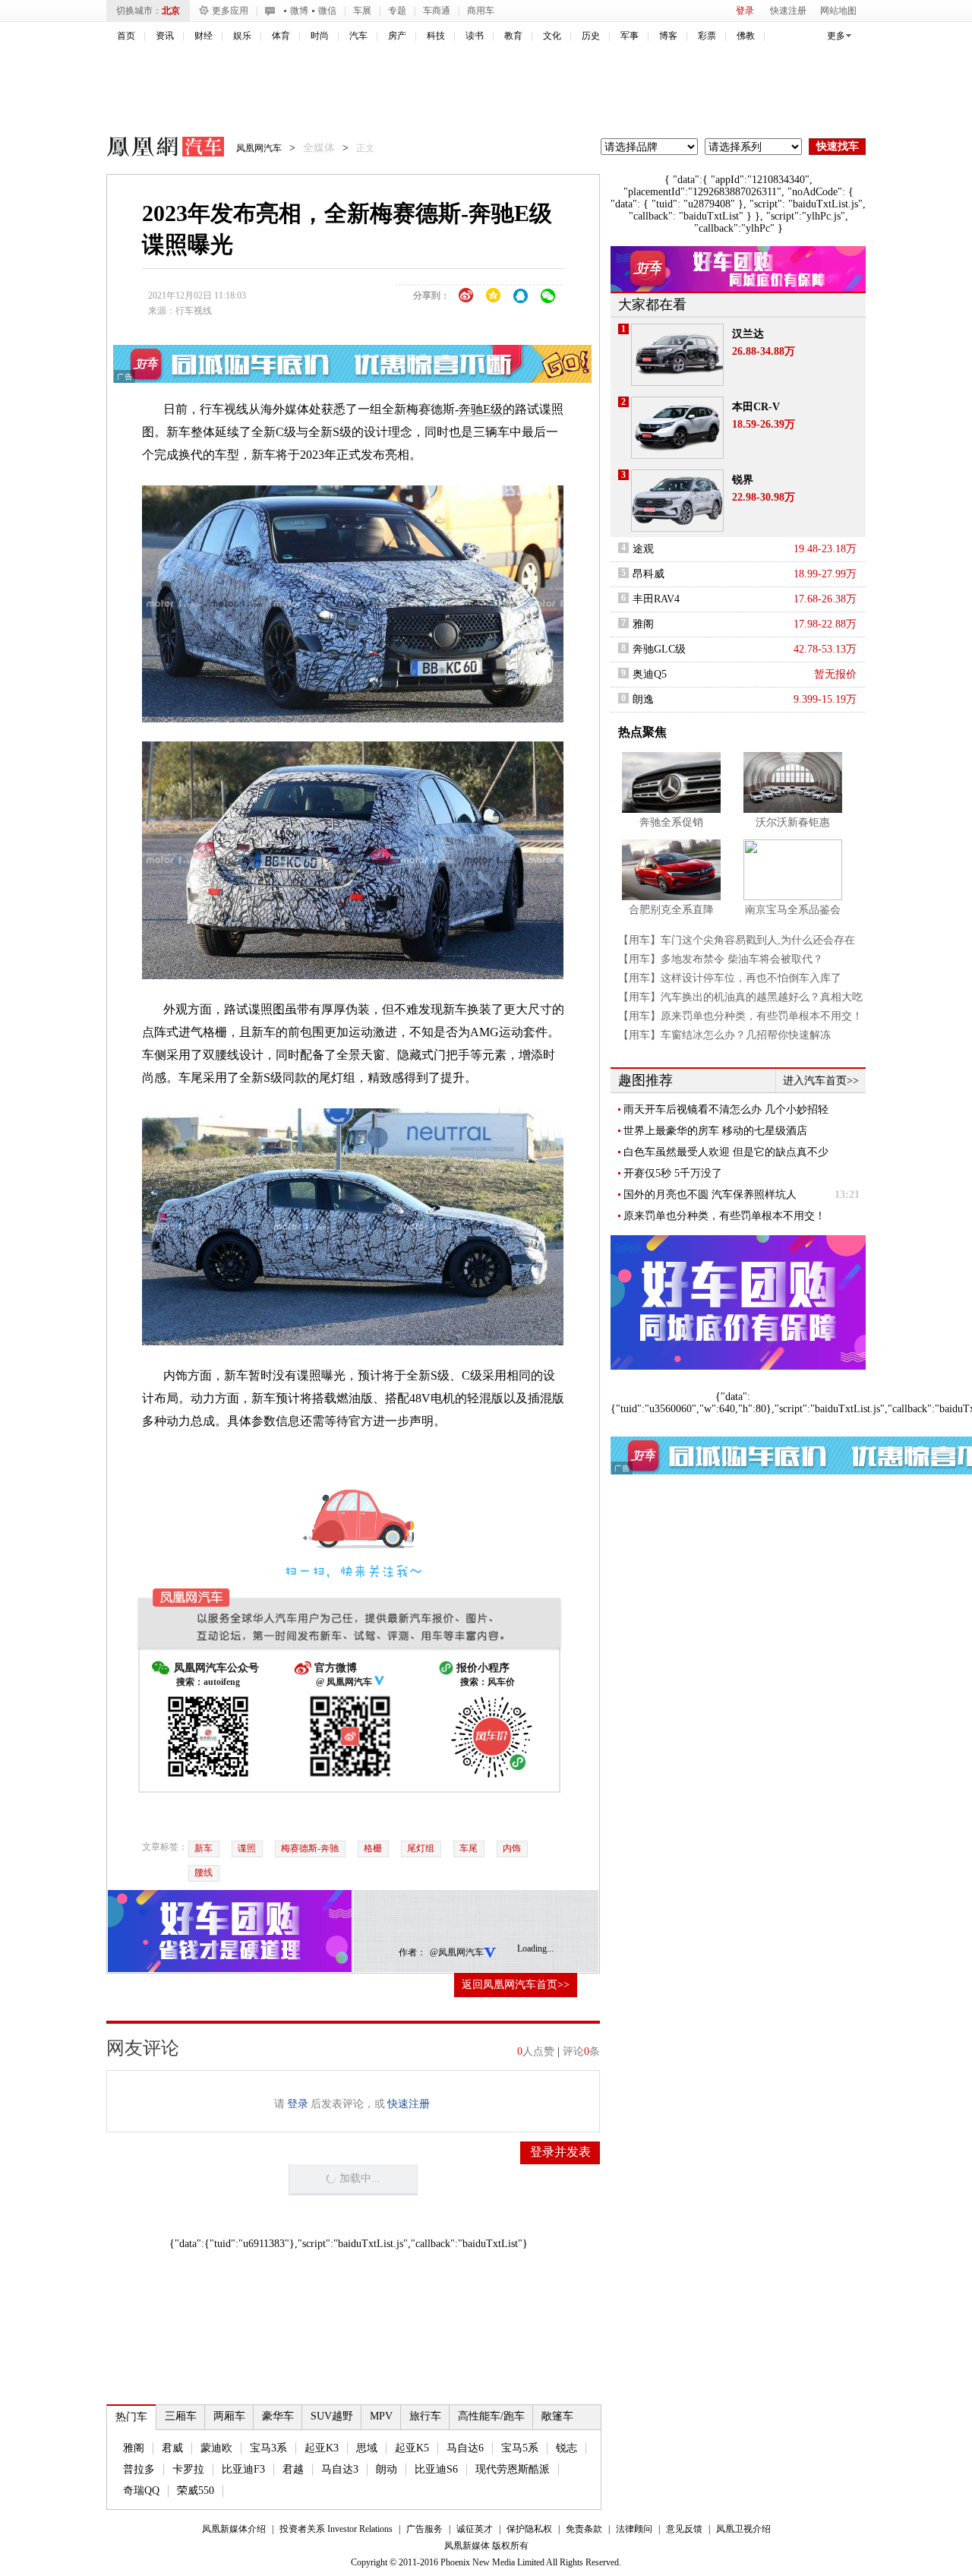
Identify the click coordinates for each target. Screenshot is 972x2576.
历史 (591, 36)
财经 (204, 36)
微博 (299, 11)
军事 (630, 36)
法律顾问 (634, 2529)
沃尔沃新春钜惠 (793, 822)
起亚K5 (412, 2448)
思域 (367, 2448)
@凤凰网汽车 (457, 1952)
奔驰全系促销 (671, 822)
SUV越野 (332, 2416)
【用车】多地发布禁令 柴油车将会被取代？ (721, 959)
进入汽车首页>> (821, 1081)
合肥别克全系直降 (671, 910)
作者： (412, 1952)
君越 (293, 2469)
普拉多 (139, 2469)
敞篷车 (557, 2416)
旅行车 (425, 2416)
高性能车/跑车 (491, 2416)
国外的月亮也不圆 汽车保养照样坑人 (710, 1195)
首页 (126, 36)
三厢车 (181, 2416)
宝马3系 (268, 2448)
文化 (552, 36)
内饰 (512, 1848)
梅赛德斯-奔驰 (310, 1848)
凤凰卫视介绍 (743, 2529)
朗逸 (643, 699)
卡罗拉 (188, 2469)
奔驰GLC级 (659, 649)
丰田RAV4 (656, 599)
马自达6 (465, 2448)
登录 (745, 11)
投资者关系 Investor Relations (336, 2529)
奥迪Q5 (650, 674)
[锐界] (677, 501)
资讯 (165, 36)
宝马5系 (520, 2448)
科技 (436, 36)
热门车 (131, 2417)
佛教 (746, 36)
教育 (513, 36)
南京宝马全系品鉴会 (793, 910)
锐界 (743, 480)
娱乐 (242, 36)
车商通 (437, 11)
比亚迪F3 (243, 2469)
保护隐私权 (529, 2529)
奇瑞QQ (141, 2491)
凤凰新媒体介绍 (234, 2529)
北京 (171, 11)
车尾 (469, 1848)
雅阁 (134, 2448)
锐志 (566, 2448)
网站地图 (838, 11)
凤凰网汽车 (155, 149)
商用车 (481, 11)
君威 (172, 2448)
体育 (281, 36)
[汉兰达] (677, 355)
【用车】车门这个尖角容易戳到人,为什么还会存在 (737, 940)
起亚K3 (322, 2448)
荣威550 (196, 2491)
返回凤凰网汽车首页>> (516, 1985)
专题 (397, 11)
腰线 (204, 1873)
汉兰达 (748, 334)
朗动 (387, 2469)
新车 (204, 1848)
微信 (327, 11)
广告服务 (424, 2529)
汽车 (358, 36)
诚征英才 (475, 2529)
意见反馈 (684, 2529)
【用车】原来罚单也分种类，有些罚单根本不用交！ (740, 1016)
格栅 (373, 1848)
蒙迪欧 (216, 2448)
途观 (643, 549)
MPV (381, 2416)
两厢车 (229, 2416)
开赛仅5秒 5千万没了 (673, 1173)
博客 (668, 36)
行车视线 (194, 311)
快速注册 (788, 11)
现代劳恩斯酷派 (513, 2469)
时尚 (320, 36)
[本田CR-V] (677, 428)
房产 (397, 36)
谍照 (247, 1848)
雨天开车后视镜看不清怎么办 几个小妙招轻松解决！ (726, 1110)
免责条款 (584, 2529)
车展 (362, 11)
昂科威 (649, 574)
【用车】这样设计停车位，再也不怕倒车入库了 (730, 978)
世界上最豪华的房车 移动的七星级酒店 (715, 1131)
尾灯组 (421, 1848)
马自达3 (340, 2469)
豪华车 (278, 2416)
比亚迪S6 (436, 2469)
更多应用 (230, 11)
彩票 (707, 36)
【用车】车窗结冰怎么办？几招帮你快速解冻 (724, 1035)
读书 (475, 36)
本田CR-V (756, 407)
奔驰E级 (481, 409)
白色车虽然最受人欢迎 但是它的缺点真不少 (726, 1152)
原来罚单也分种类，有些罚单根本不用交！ (724, 1216)
